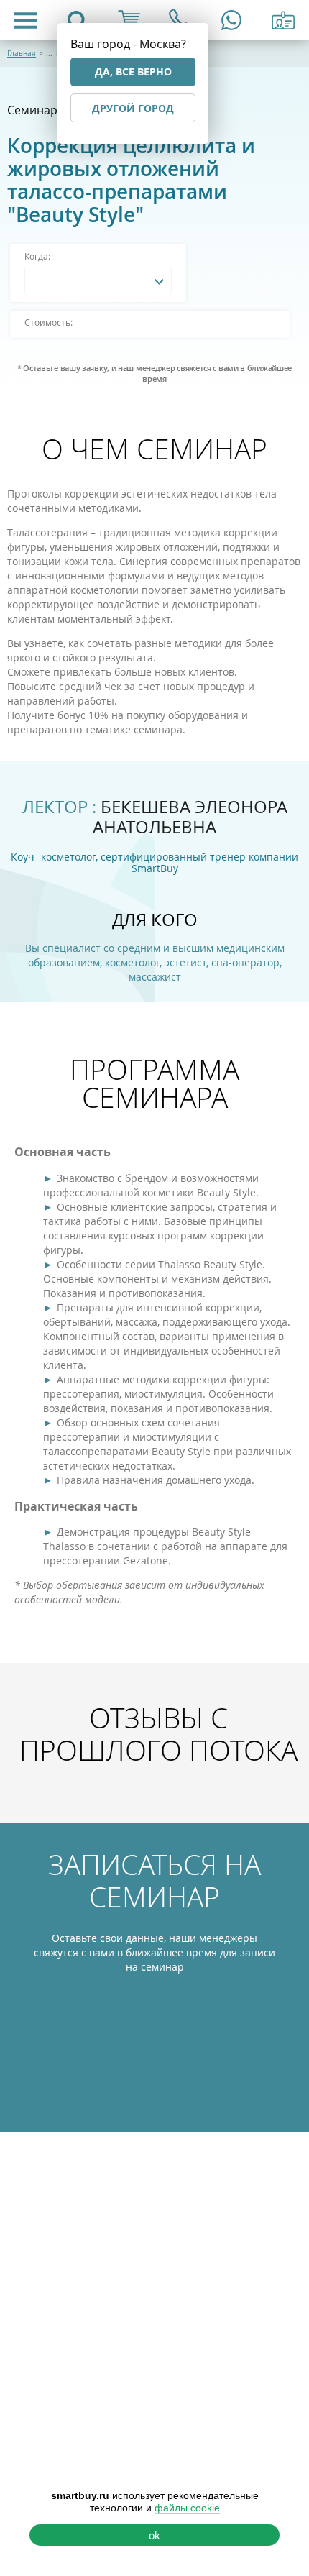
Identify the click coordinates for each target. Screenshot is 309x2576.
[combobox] (98, 281)
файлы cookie (187, 2508)
